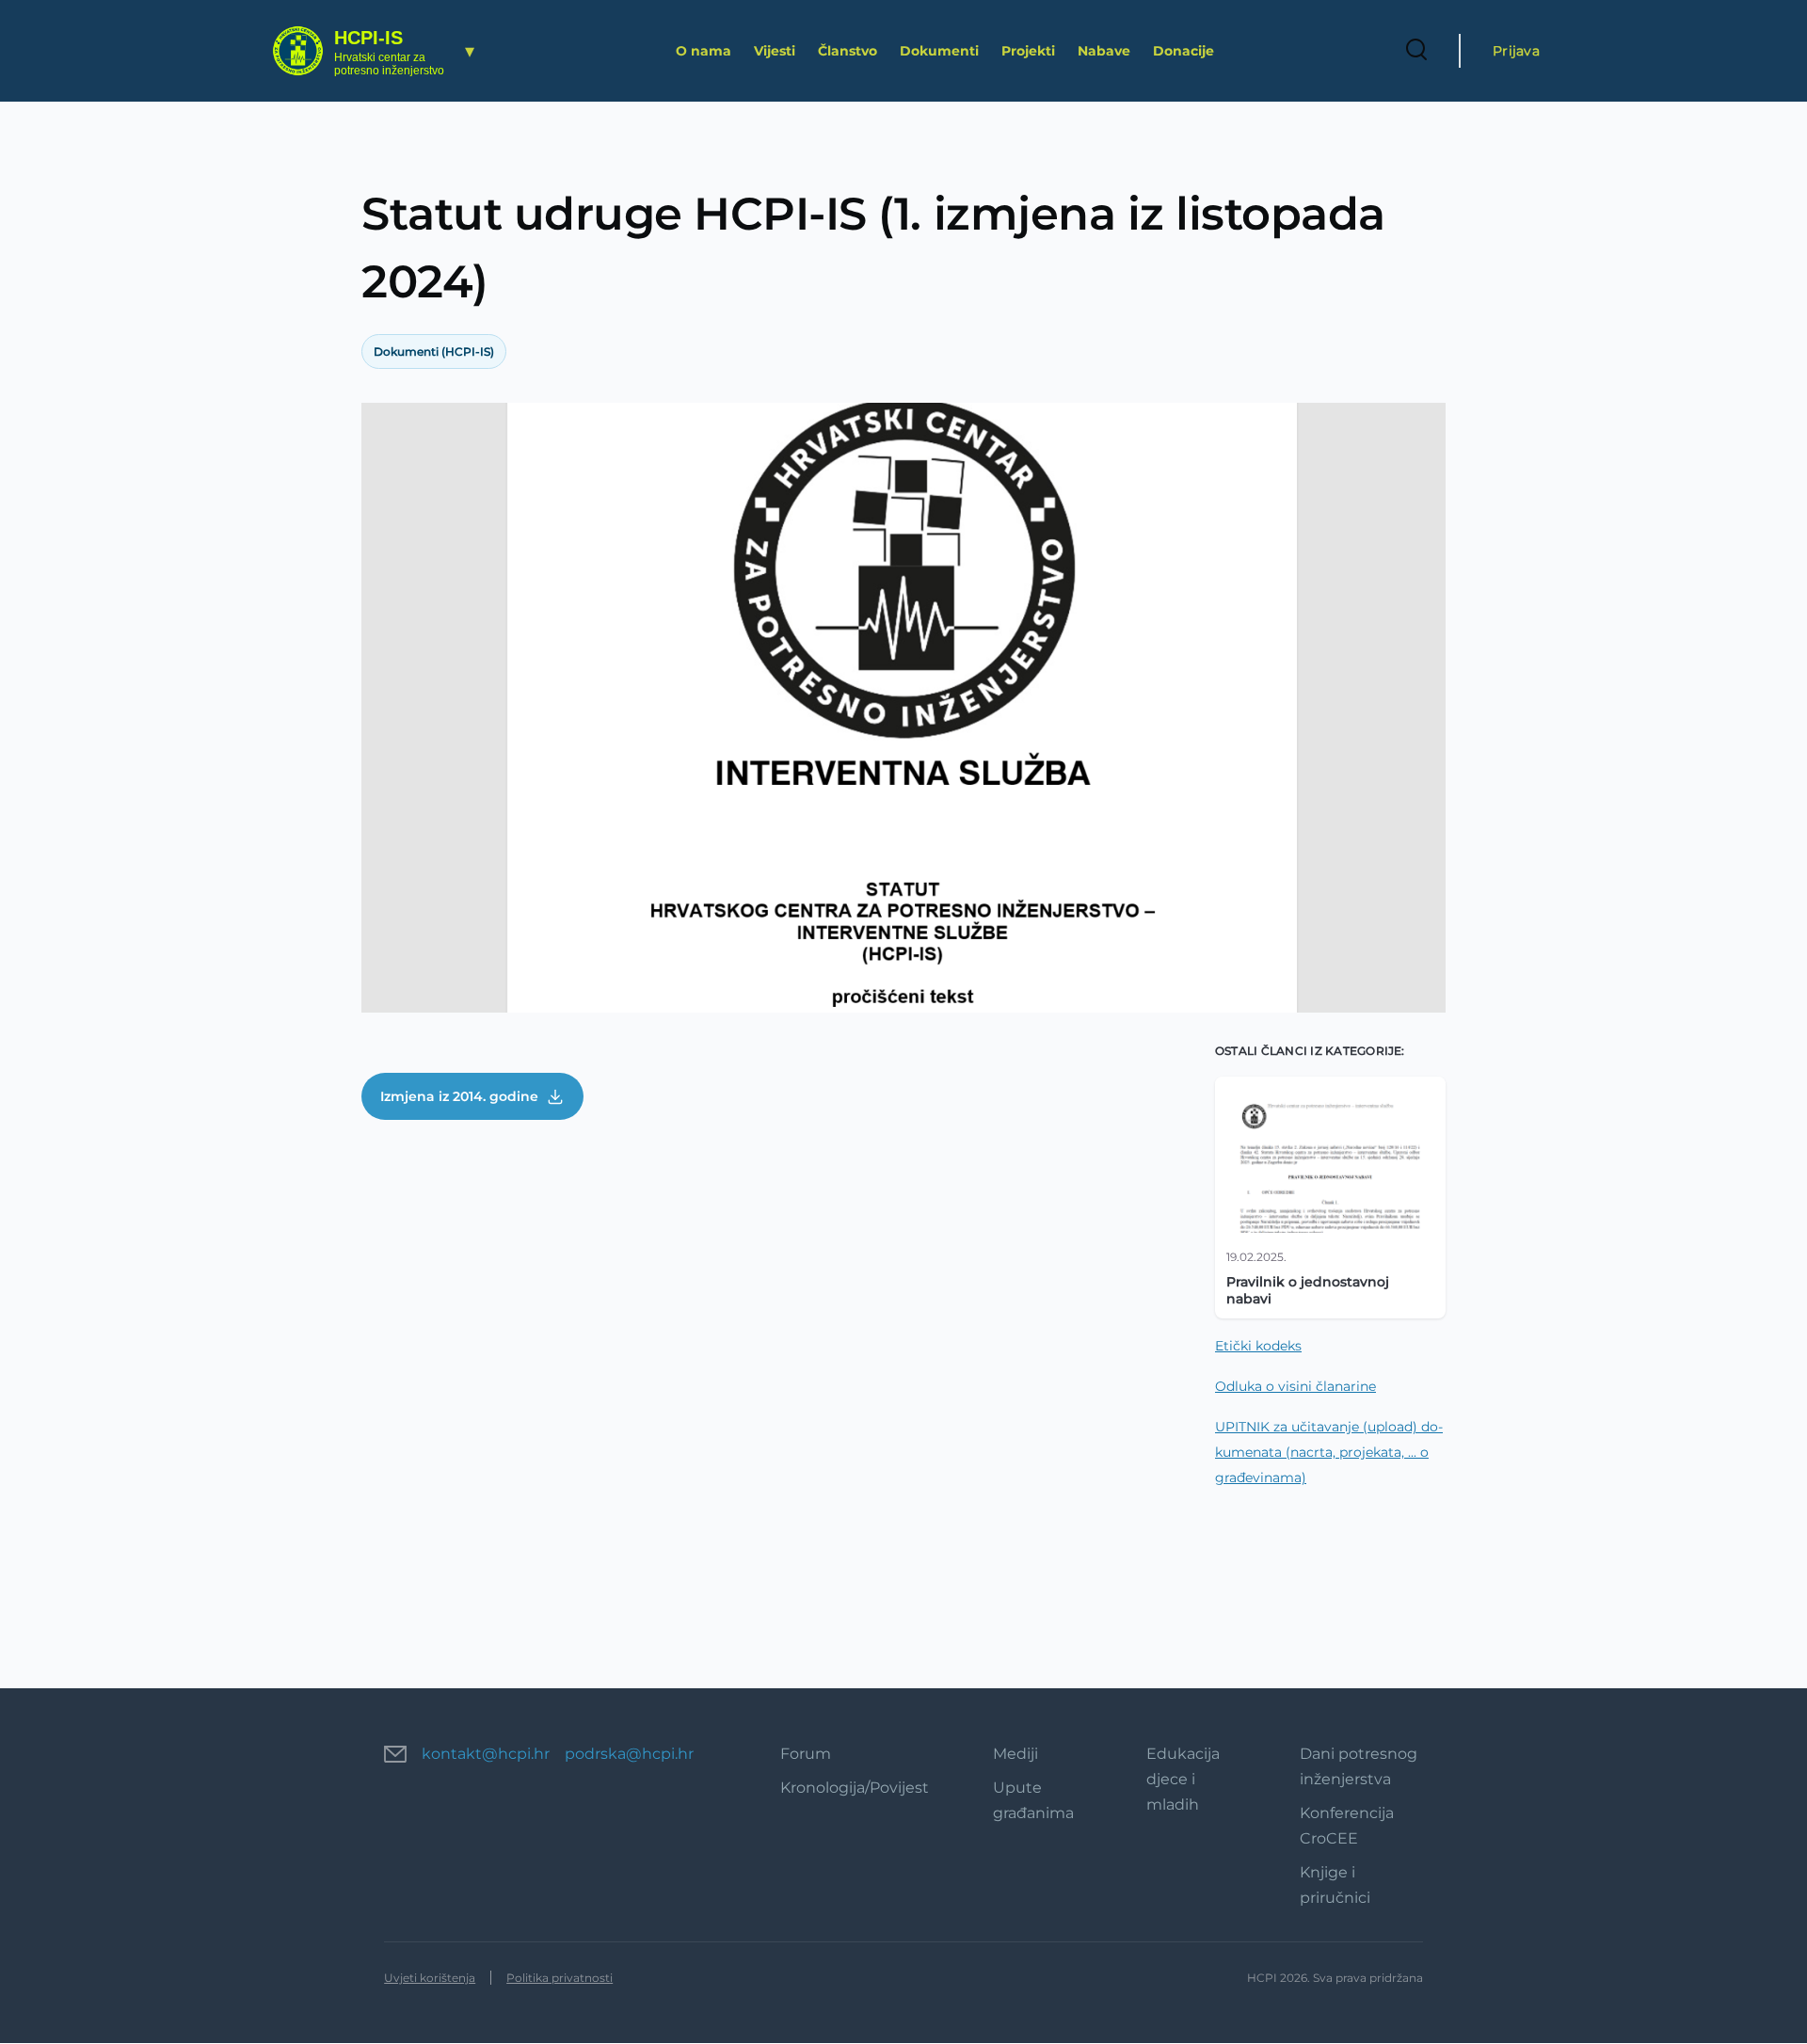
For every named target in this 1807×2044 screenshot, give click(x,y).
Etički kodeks (1258, 1346)
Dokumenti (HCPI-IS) (434, 351)
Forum (806, 1754)
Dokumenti (939, 51)
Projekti (1028, 51)
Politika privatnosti (560, 1978)
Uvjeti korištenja (430, 1978)
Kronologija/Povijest (855, 1788)
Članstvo (848, 51)
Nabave (1104, 51)
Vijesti (775, 51)
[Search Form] (1416, 51)
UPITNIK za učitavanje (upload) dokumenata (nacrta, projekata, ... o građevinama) (1329, 1452)
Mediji (1015, 1754)
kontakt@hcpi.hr (486, 1754)
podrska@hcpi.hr (629, 1754)
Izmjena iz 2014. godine (459, 1096)
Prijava (1516, 51)
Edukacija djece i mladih (1183, 1779)
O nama (704, 51)
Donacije (1183, 51)
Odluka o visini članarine (1295, 1386)
